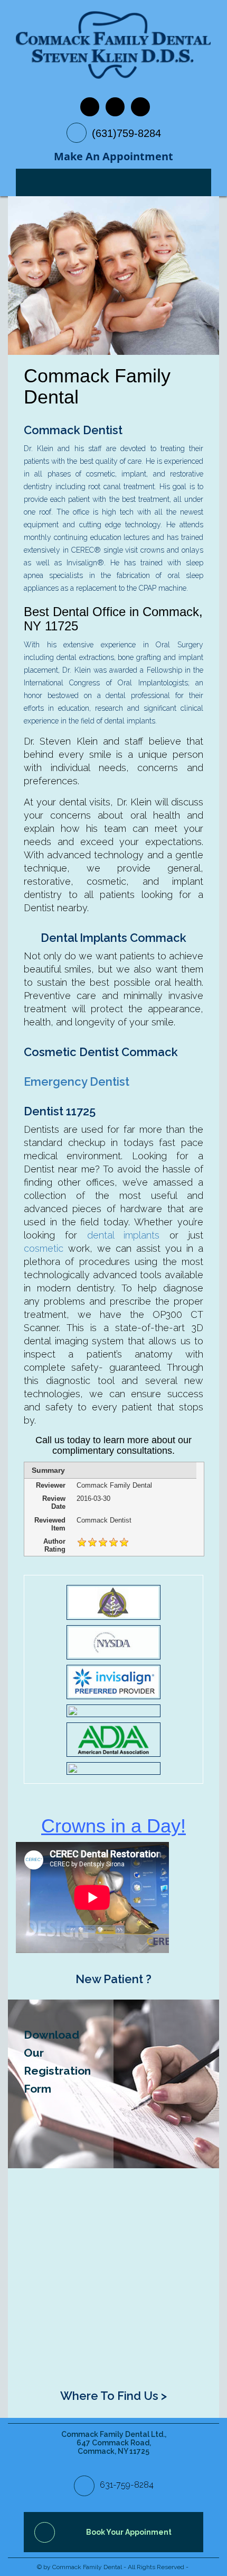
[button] (24, 276)
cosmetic (44, 1248)
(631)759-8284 (126, 133)
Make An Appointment (113, 156)
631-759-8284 (127, 2485)
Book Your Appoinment (129, 2532)
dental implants (124, 1235)
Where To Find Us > (113, 2396)
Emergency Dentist (77, 1081)
